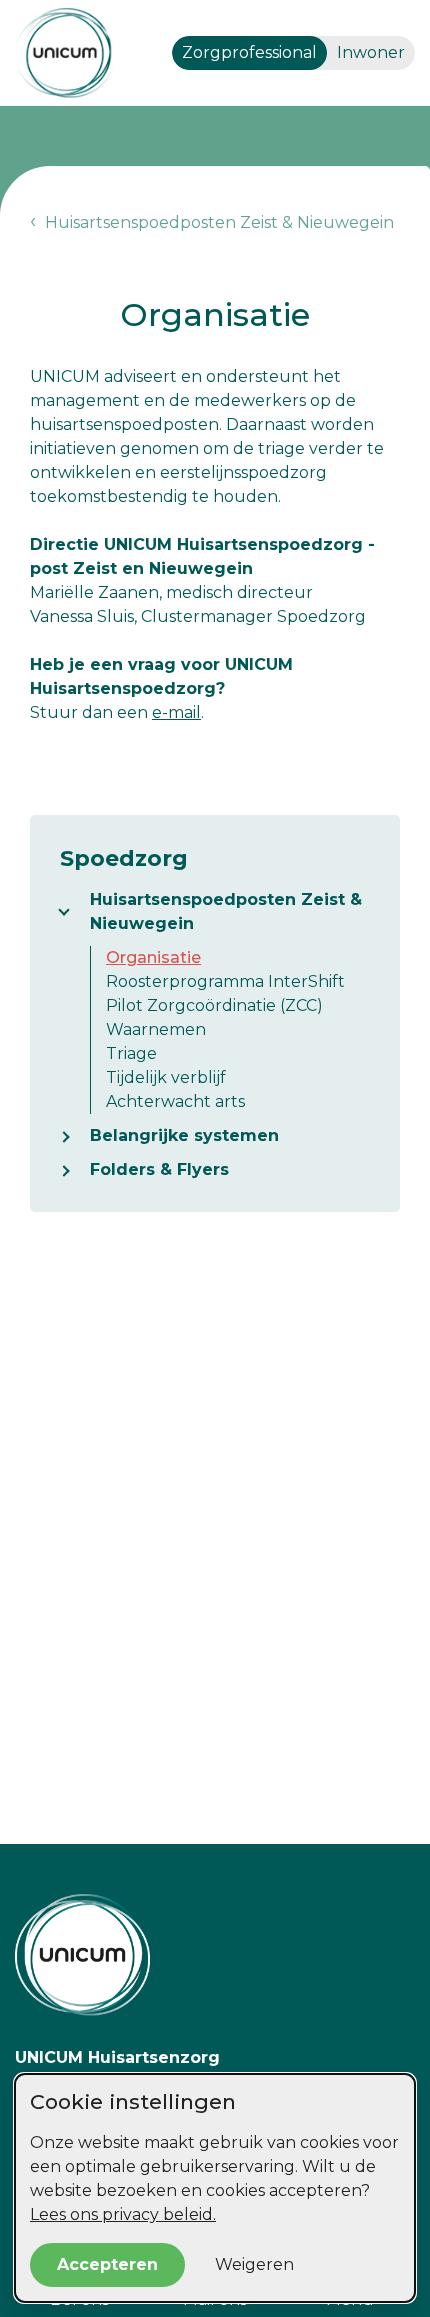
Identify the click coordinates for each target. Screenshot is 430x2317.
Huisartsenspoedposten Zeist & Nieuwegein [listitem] (217, 222)
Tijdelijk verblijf (166, 1077)
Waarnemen (156, 1029)
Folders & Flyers (159, 1169)
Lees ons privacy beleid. (123, 2214)
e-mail (176, 712)
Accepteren (107, 2264)
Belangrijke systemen (184, 1135)
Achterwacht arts (175, 1101)
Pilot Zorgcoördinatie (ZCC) (214, 1005)
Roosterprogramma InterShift (225, 981)
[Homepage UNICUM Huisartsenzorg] (215, 1955)
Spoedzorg (124, 858)
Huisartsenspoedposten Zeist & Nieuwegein (226, 911)
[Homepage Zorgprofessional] (65, 53)
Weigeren (254, 2264)
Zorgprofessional (249, 52)
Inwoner (371, 52)
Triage (131, 1053)
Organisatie (153, 957)
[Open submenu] (75, 912)
